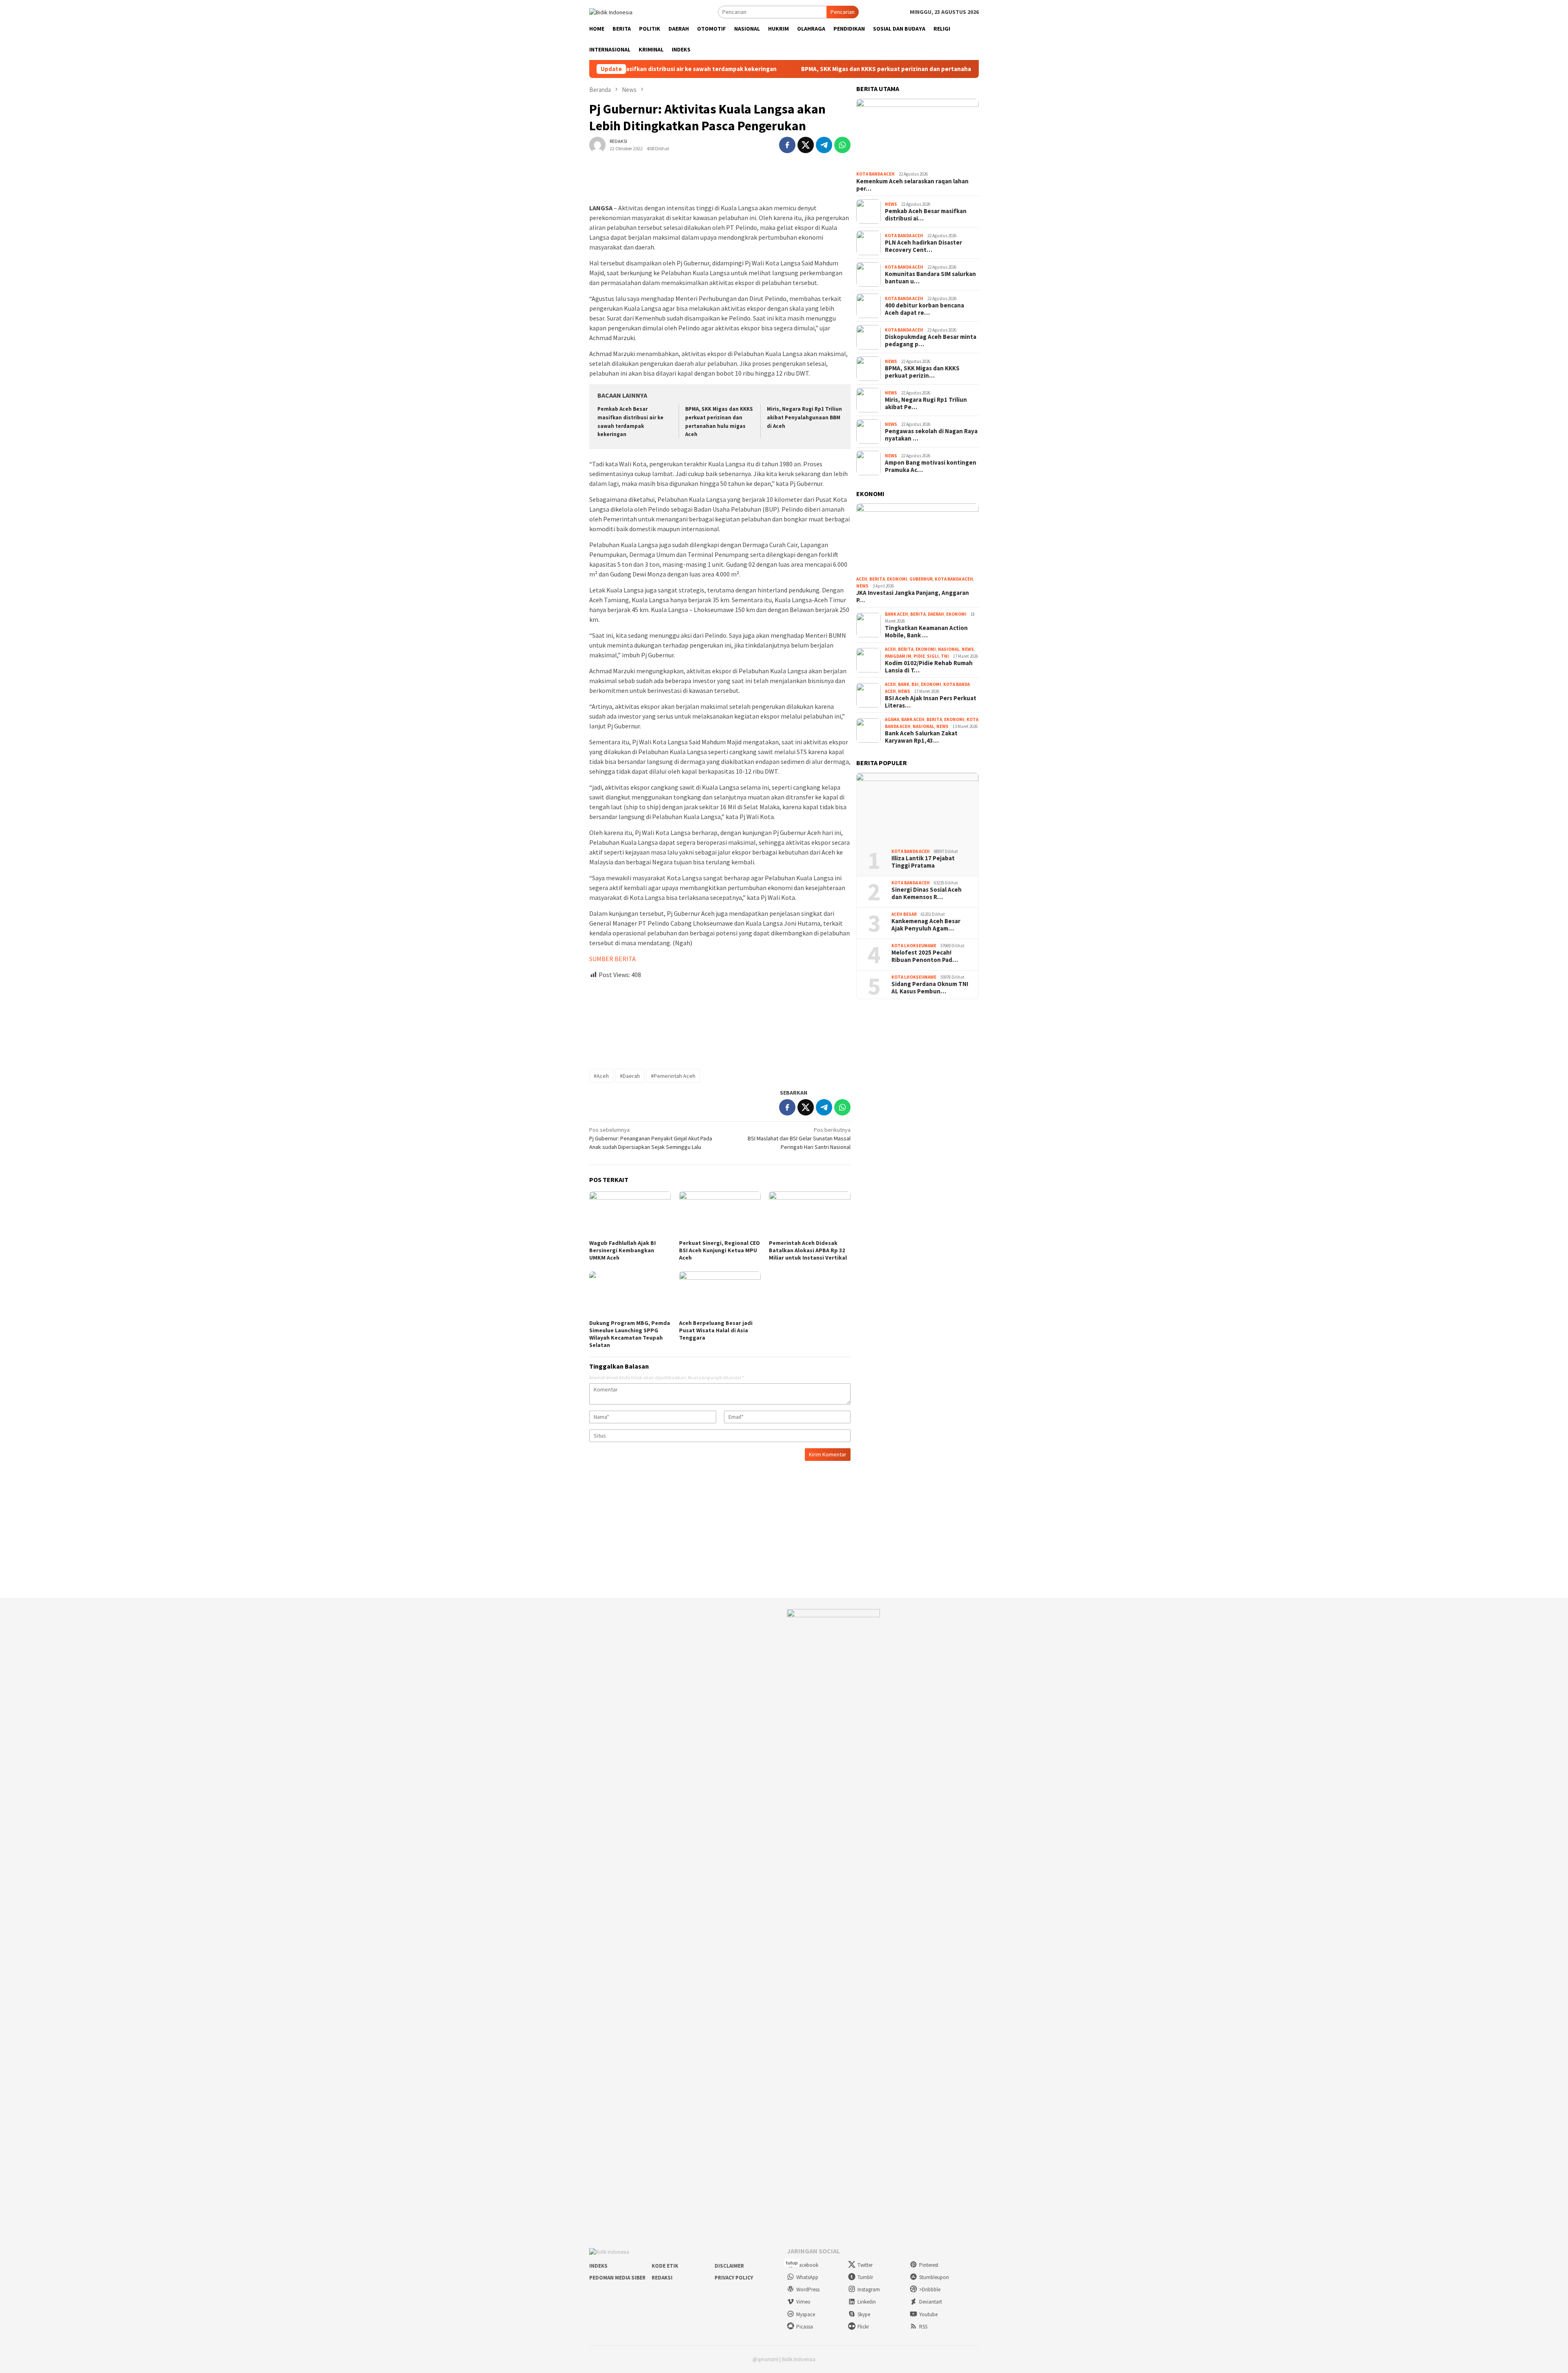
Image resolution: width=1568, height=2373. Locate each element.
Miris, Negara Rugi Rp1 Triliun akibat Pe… (926, 403)
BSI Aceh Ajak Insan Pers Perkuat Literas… (931, 702)
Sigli (933, 656)
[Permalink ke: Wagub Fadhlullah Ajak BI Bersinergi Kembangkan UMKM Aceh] (630, 1214)
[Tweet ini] (806, 145)
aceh (862, 579)
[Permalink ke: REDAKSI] (597, 144)
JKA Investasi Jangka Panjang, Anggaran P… (913, 597)
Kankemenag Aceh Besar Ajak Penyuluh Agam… (926, 925)
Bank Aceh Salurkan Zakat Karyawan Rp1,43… (921, 737)
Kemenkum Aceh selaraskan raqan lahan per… (912, 185)
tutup (792, 2263)
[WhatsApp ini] (842, 145)
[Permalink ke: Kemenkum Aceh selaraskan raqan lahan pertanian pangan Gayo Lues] (918, 134)
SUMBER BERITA (612, 959)
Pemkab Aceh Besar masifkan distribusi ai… (926, 215)
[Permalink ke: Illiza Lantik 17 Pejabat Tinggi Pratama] (918, 808)
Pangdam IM (898, 656)
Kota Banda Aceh (875, 174)
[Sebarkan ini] (787, 145)
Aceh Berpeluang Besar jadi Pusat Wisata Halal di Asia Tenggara (716, 1330)
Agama (892, 719)
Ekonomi (897, 579)
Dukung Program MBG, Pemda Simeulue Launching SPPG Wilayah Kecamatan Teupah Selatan (630, 1334)
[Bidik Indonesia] (611, 11)
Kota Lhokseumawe (914, 946)
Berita (877, 579)
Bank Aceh (896, 614)
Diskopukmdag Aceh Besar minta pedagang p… (931, 341)
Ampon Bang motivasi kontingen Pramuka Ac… (931, 466)
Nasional (949, 649)
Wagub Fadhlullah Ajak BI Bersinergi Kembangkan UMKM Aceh (623, 1250)
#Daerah (630, 1076)
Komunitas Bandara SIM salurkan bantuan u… (930, 278)
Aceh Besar (904, 914)
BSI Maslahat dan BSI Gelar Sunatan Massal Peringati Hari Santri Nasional (799, 1138)
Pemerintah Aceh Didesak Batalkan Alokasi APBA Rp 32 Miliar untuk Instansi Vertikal (808, 1250)
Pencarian (843, 12)
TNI (945, 656)
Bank (904, 684)
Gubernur (921, 579)
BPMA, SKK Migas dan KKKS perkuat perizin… (922, 372)
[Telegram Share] (824, 145)
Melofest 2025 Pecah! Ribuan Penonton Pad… (925, 956)
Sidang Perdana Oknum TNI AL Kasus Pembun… (930, 988)
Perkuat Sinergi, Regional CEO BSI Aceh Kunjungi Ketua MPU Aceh (719, 1250)
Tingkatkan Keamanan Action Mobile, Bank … (926, 632)
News (891, 204)
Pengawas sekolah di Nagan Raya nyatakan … (931, 435)
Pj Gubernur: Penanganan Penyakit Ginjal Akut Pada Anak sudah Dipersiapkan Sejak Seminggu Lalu (651, 1138)
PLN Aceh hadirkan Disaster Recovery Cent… (923, 246)
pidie (919, 656)
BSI (915, 684)
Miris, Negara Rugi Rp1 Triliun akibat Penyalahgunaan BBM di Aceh (804, 417)
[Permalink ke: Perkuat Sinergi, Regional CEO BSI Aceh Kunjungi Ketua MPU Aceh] (720, 1214)
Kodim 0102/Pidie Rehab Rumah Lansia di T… (929, 667)
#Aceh (601, 1076)
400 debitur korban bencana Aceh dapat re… (924, 309)
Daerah (936, 614)
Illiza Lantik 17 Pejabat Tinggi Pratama (923, 862)
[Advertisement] (720, 1021)
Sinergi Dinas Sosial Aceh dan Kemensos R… (927, 893)
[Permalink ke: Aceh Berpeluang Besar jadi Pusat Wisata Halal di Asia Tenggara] (720, 1294)
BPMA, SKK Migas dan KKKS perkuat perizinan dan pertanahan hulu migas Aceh (805, 69)
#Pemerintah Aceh (673, 1076)
